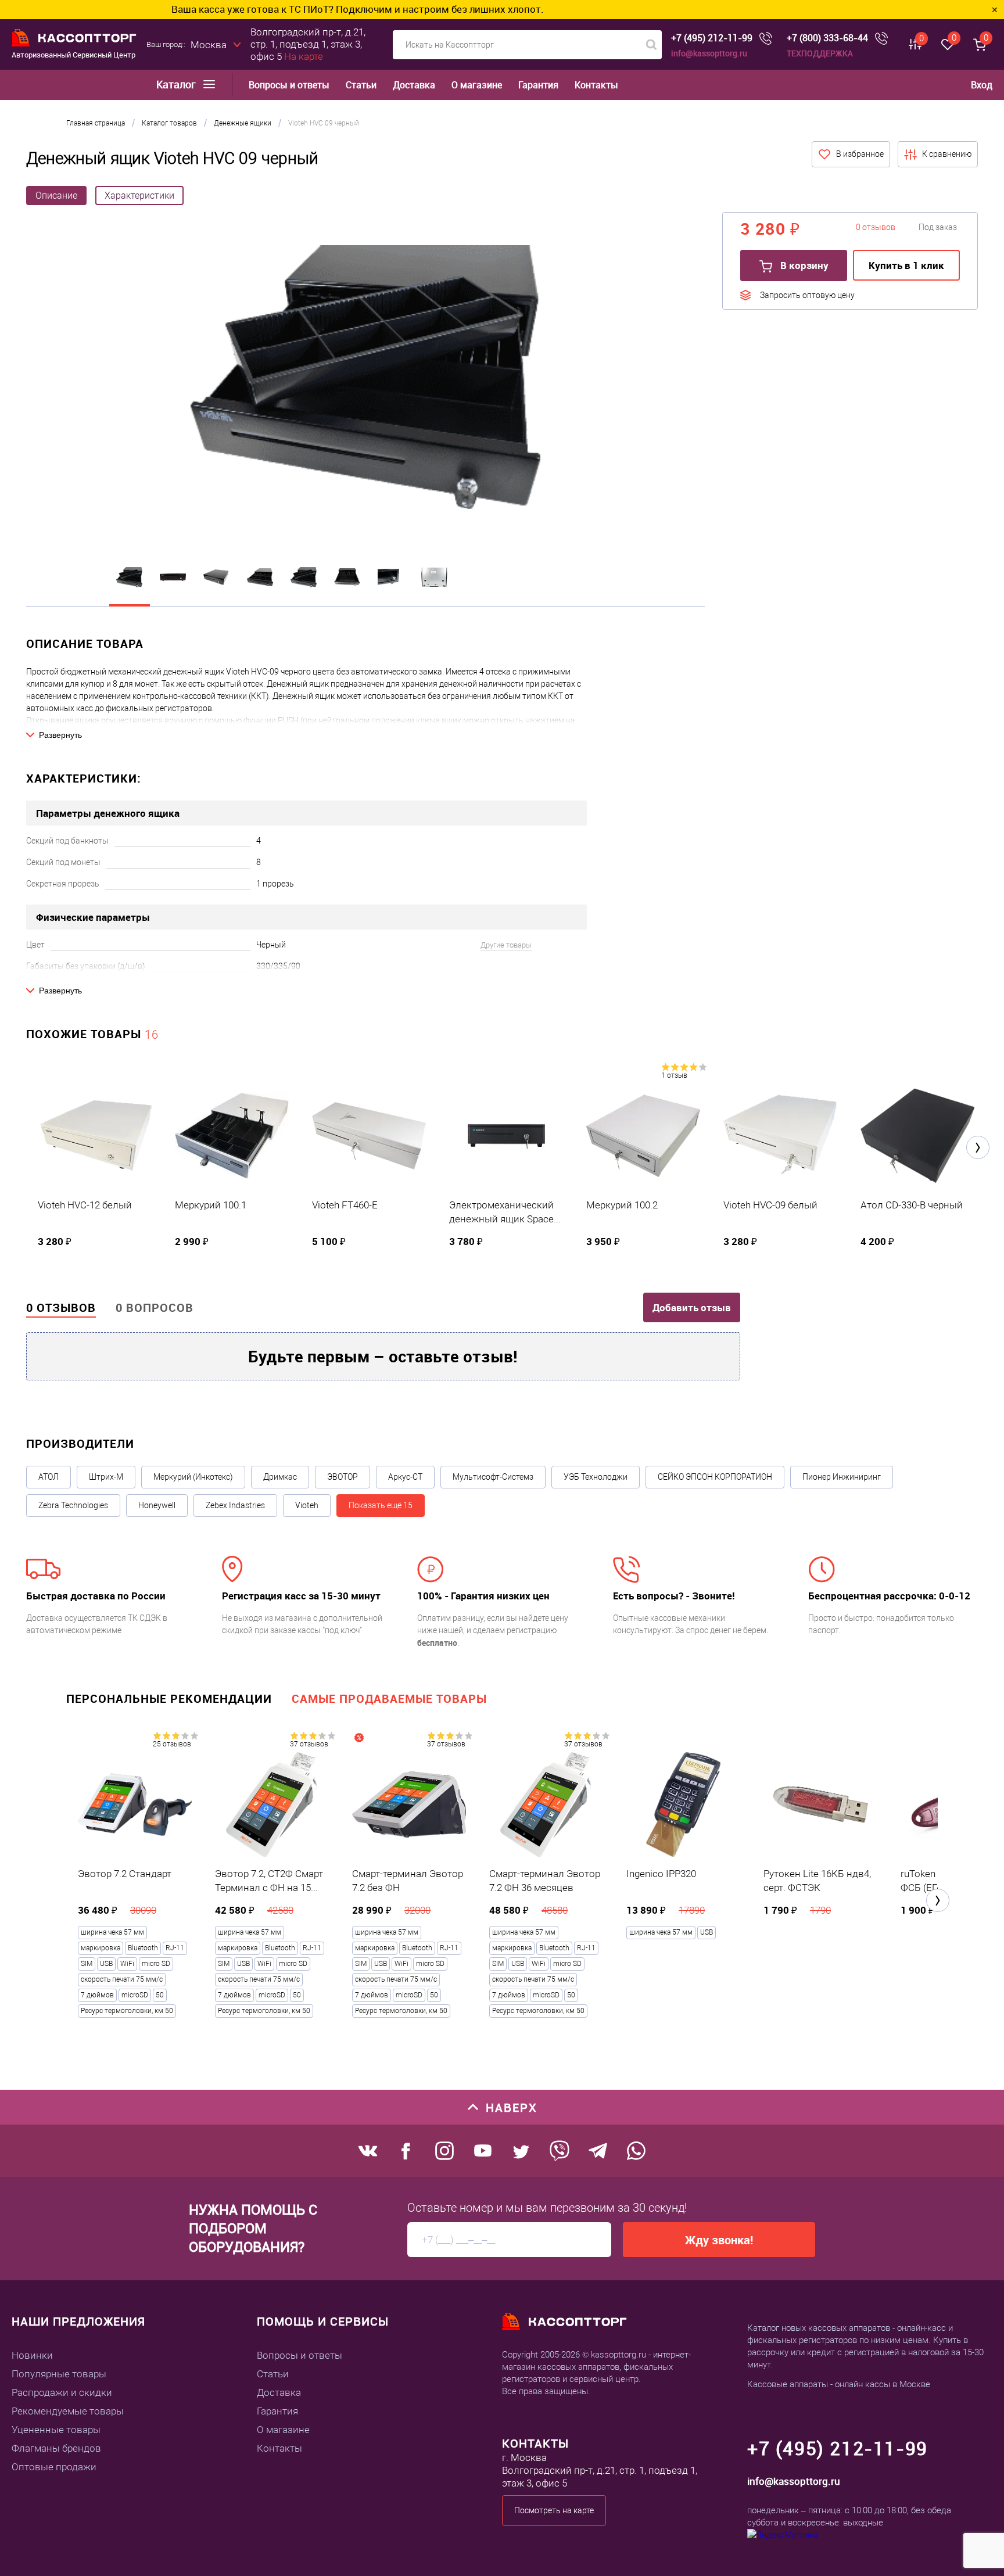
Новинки (32, 2355)
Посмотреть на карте (554, 2510)
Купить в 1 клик (906, 265)
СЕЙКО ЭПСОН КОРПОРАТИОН (715, 1477)
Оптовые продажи (54, 2467)
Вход (982, 85)
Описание (56, 195)
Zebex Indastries (235, 1505)
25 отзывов (172, 1744)
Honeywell (157, 1505)
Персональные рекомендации (169, 1698)
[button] (978, 1147)
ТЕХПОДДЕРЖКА (820, 53)
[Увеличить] (365, 379)
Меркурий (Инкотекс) (193, 1477)
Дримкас (280, 1477)
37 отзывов (309, 1744)
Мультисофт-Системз (493, 1477)
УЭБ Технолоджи (596, 1477)
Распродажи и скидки (62, 2392)
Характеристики (139, 195)
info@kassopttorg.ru (709, 53)
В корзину (803, 265)
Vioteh (307, 1505)
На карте (304, 56)
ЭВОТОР (343, 1477)
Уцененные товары (56, 2430)
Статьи (361, 85)
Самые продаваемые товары (389, 1698)
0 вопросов (155, 1307)
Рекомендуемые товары (68, 2411)
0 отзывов (61, 1307)
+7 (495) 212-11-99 (712, 38)
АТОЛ (49, 1477)
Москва (209, 45)
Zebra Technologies (73, 1505)
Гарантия (538, 85)
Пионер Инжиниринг (842, 1477)
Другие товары (506, 945)
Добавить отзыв (692, 1307)
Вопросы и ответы (289, 85)
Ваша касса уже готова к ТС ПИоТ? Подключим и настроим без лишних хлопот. (249, 9)
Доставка (414, 85)
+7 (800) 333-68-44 (827, 38)
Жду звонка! (719, 2240)
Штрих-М (106, 1477)
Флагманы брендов (56, 2448)
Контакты (596, 85)
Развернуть (60, 735)
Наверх (512, 2107)
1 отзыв (674, 1075)
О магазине (477, 85)
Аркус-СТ (405, 1477)
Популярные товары (59, 2374)
